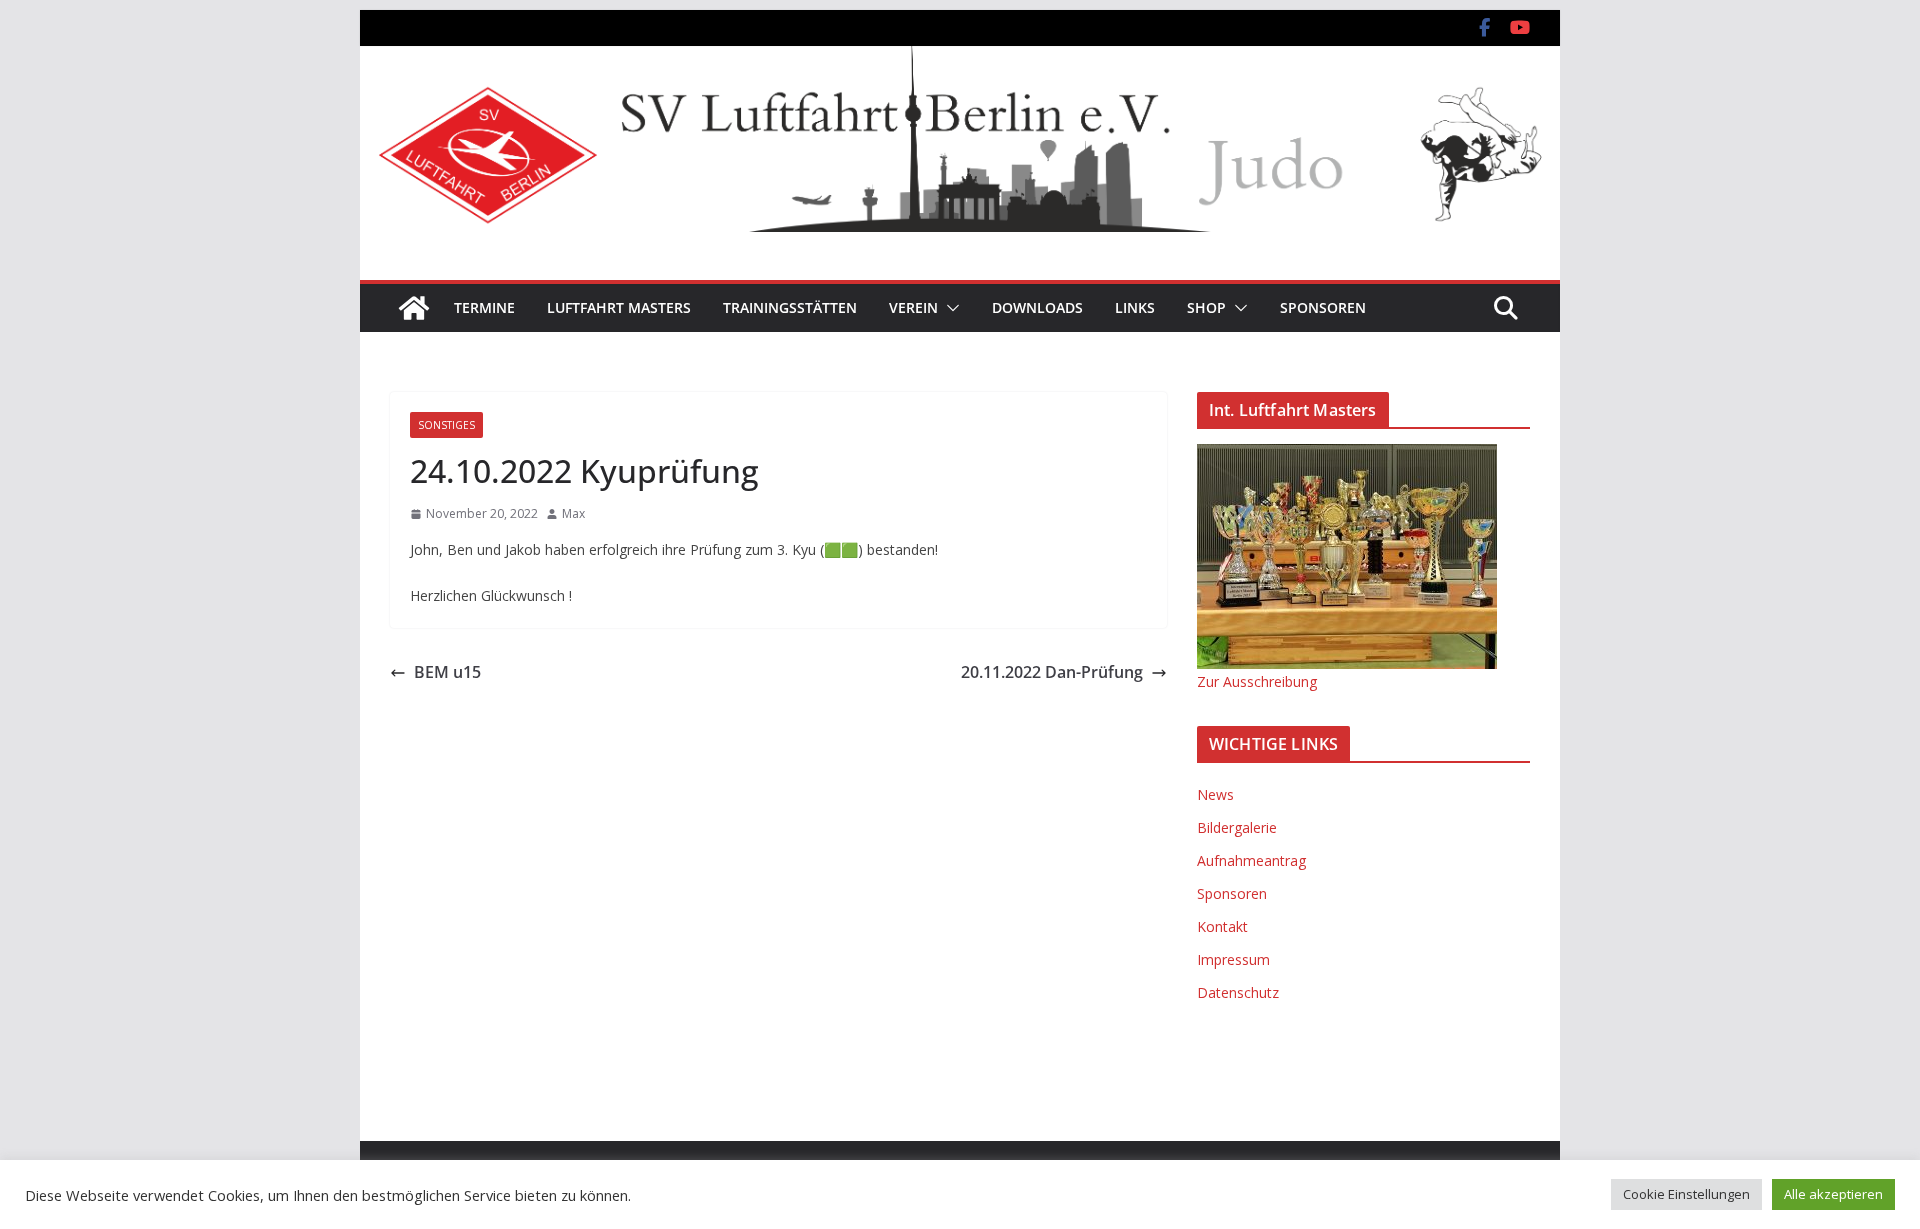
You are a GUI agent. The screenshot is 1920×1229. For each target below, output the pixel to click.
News (1215, 794)
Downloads (1037, 307)
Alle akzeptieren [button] (1833, 1194)
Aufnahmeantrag (1251, 860)
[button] (949, 308)
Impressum (1233, 959)
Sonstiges (446, 425)
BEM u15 (447, 672)
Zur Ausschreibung (1257, 681)
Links (1135, 307)
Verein (913, 307)
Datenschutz (1238, 992)
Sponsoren (1323, 307)
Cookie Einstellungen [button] (1686, 1194)
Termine (484, 307)
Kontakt (1222, 926)
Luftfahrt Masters (619, 307)
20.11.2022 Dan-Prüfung (1052, 672)
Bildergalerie (1237, 827)
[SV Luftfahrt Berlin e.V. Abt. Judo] (960, 60)
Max (573, 513)
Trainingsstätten (790, 307)
